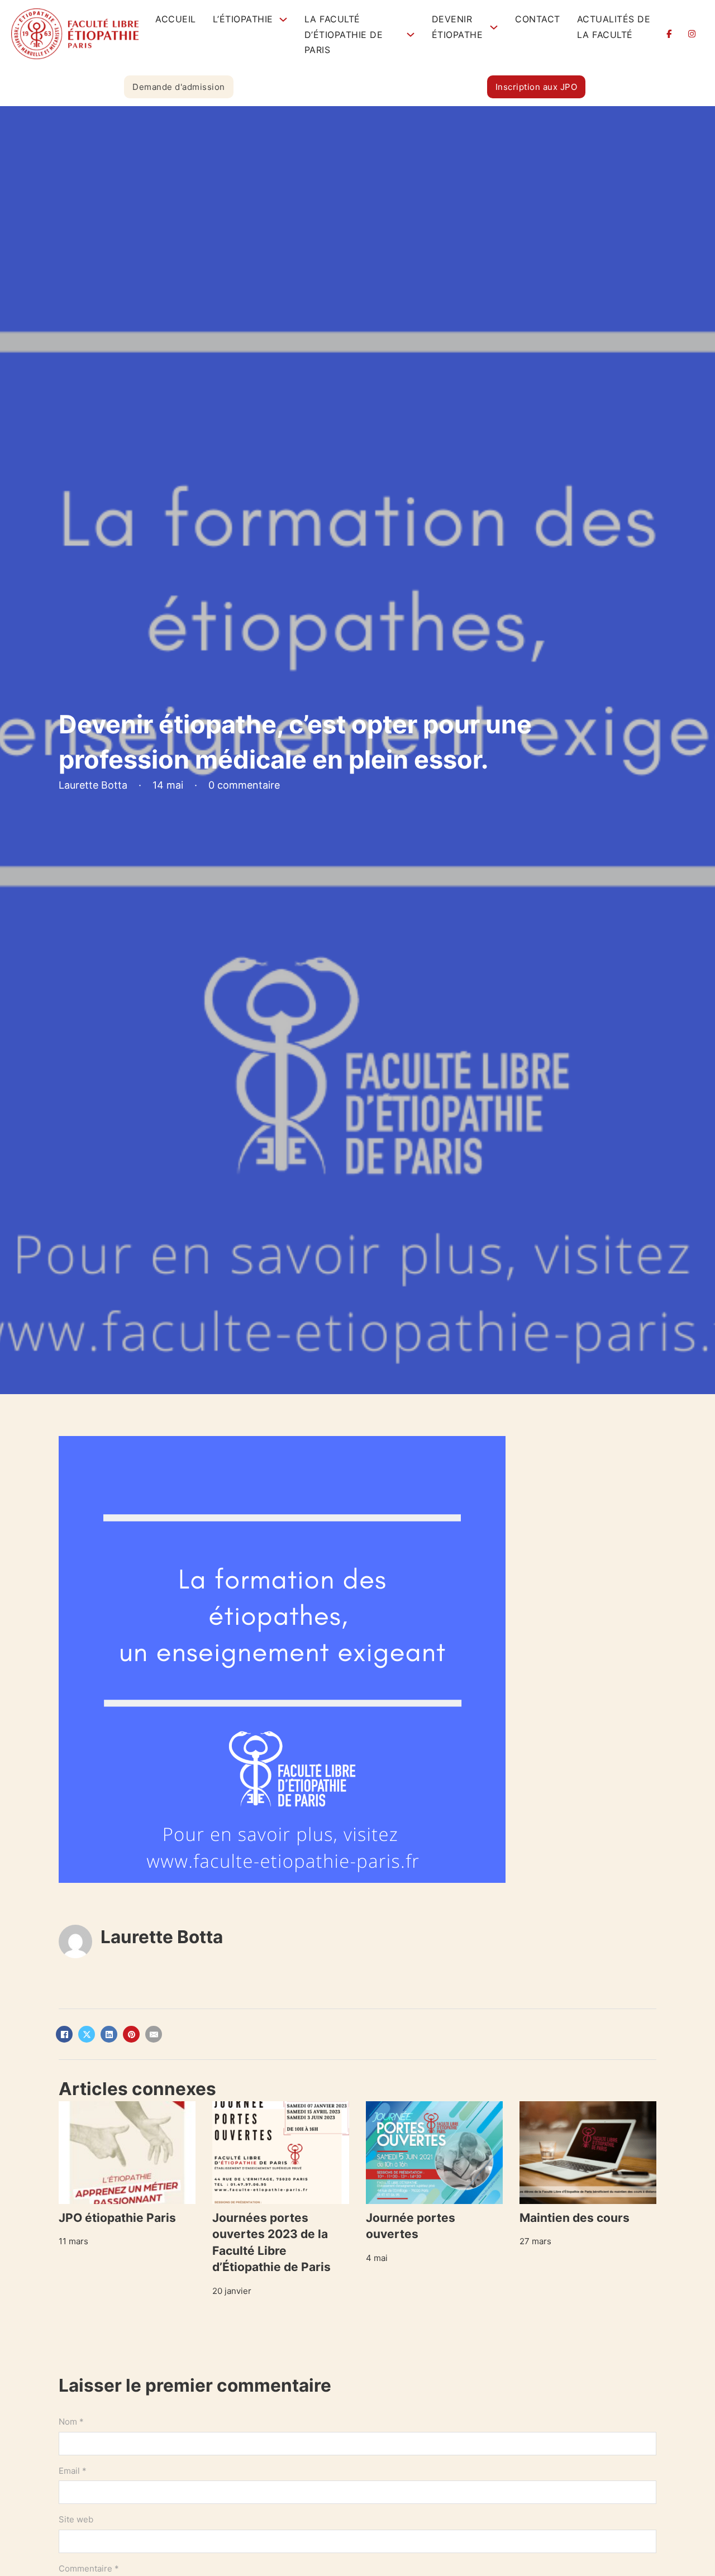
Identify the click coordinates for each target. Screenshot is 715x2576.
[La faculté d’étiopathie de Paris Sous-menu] (411, 35)
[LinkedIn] (109, 2034)
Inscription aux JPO (537, 87)
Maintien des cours (575, 2218)
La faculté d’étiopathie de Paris (344, 34)
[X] (87, 2034)
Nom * (71, 2422)
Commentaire (89, 2568)
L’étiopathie (243, 19)
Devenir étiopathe (457, 27)
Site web (76, 2519)
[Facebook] (64, 2034)
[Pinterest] (131, 2034)
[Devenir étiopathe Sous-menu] (494, 27)
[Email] (154, 2034)
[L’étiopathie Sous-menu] (283, 20)
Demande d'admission (179, 87)
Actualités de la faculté (614, 27)
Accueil (176, 19)
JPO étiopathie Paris (117, 2218)
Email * (73, 2471)
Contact (538, 19)
